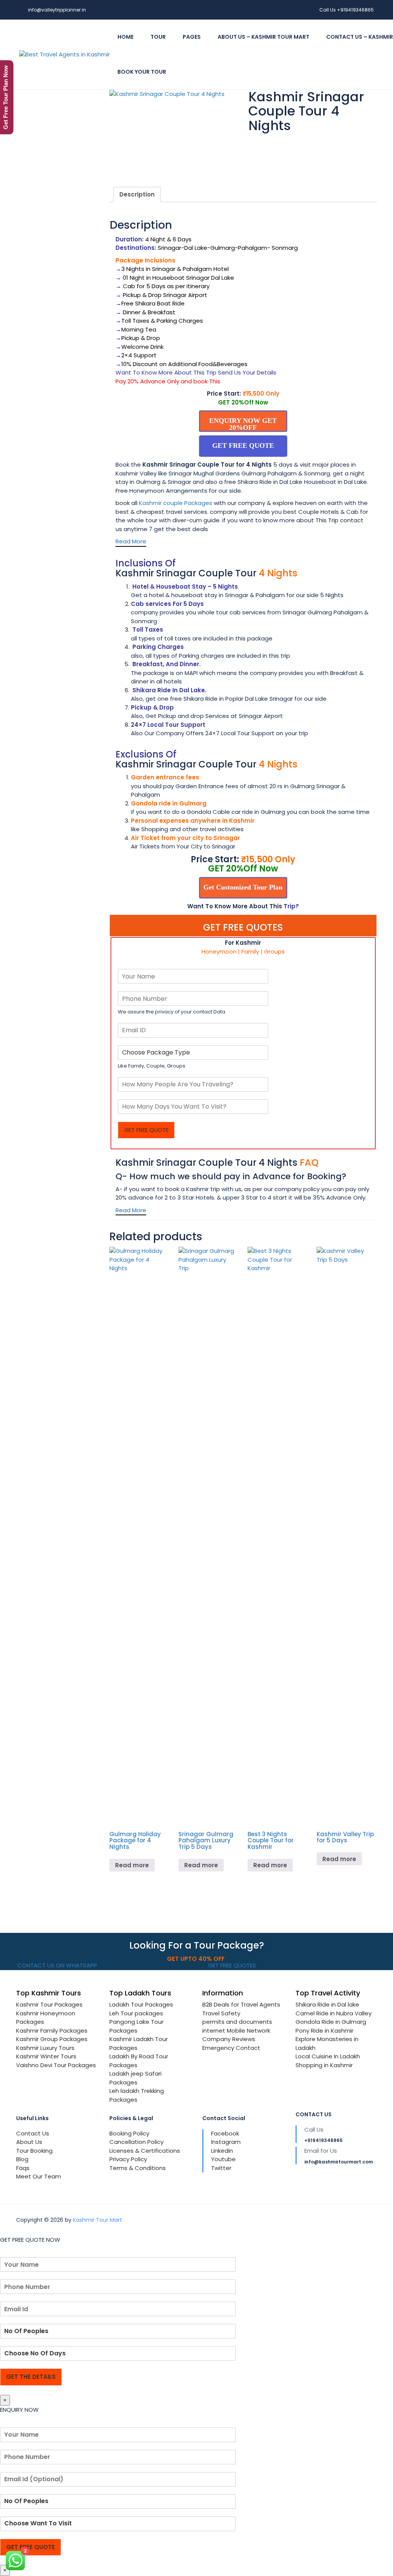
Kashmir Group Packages (52, 2039)
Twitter (221, 2168)
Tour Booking (34, 2151)
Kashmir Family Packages (52, 2031)
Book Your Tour (142, 72)
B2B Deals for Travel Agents (241, 2004)
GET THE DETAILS (31, 2377)
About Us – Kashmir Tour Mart (263, 37)
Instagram (226, 2142)
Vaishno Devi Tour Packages (56, 2065)
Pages (192, 37)
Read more (132, 1865)
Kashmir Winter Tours (46, 2056)
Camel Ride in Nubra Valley (334, 2013)
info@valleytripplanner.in (57, 10)
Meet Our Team (39, 2176)
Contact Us (33, 2133)
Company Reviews (229, 2039)
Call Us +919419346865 (347, 10)
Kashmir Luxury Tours (45, 2048)
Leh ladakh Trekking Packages (137, 2095)
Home (125, 37)
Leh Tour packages (136, 2013)
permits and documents (237, 2022)
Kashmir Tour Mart (97, 2220)
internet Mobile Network (236, 2031)
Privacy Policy (128, 2159)
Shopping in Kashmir (324, 2065)
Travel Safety (221, 2013)
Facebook (225, 2133)
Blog (22, 2159)
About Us (29, 2142)
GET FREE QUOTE (146, 1130)
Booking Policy (129, 2133)
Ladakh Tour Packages (141, 2004)
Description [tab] (137, 194)
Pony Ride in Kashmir (324, 2031)
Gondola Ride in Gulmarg (331, 2022)
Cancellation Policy (136, 2142)
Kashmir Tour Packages (49, 2004)
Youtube (223, 2159)
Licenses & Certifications (145, 2151)
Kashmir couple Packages (176, 503)
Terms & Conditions (138, 2168)
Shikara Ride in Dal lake (327, 2004)
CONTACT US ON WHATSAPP (56, 1965)
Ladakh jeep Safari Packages (135, 2078)
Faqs (23, 2168)
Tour (158, 37)
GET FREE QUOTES (231, 1965)
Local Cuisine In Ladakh (328, 2056)
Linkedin (222, 2151)
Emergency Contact (231, 2048)
